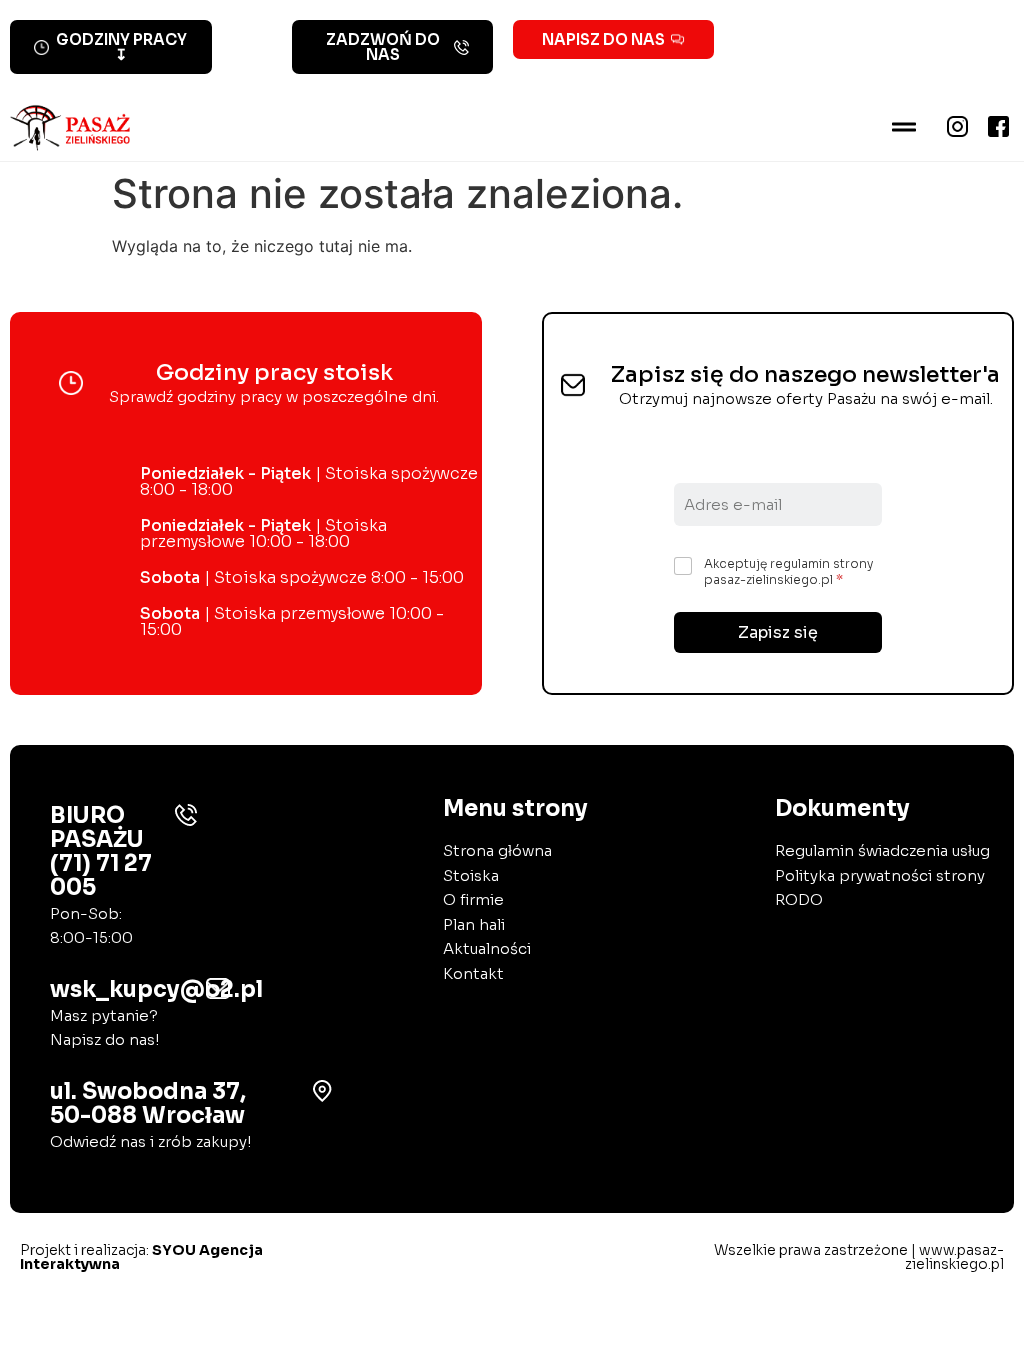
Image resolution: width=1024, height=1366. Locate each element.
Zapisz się (778, 632)
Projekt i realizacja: (141, 1257)
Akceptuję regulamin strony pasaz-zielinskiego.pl (788, 571)
